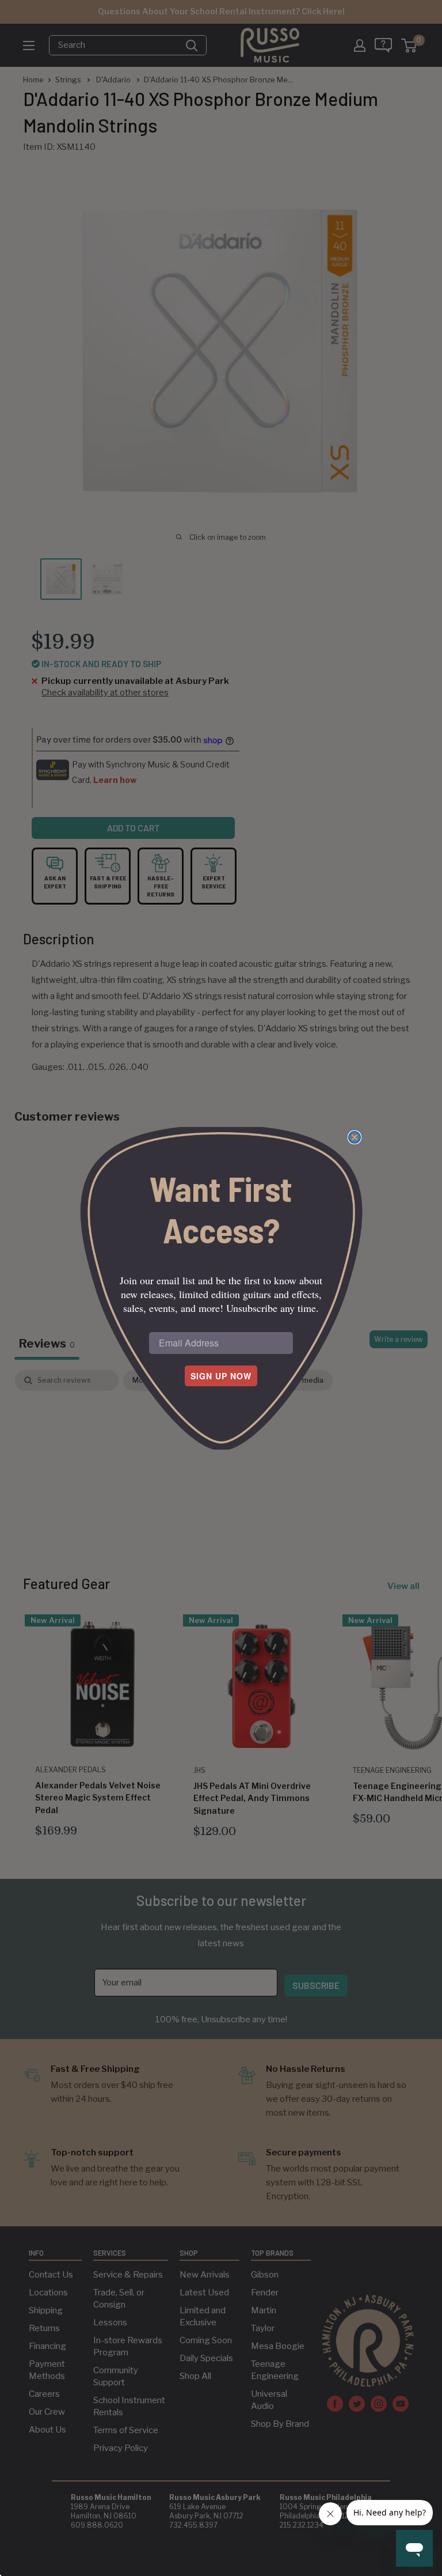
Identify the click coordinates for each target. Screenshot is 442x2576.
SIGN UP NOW (221, 1376)
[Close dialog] (355, 1137)
